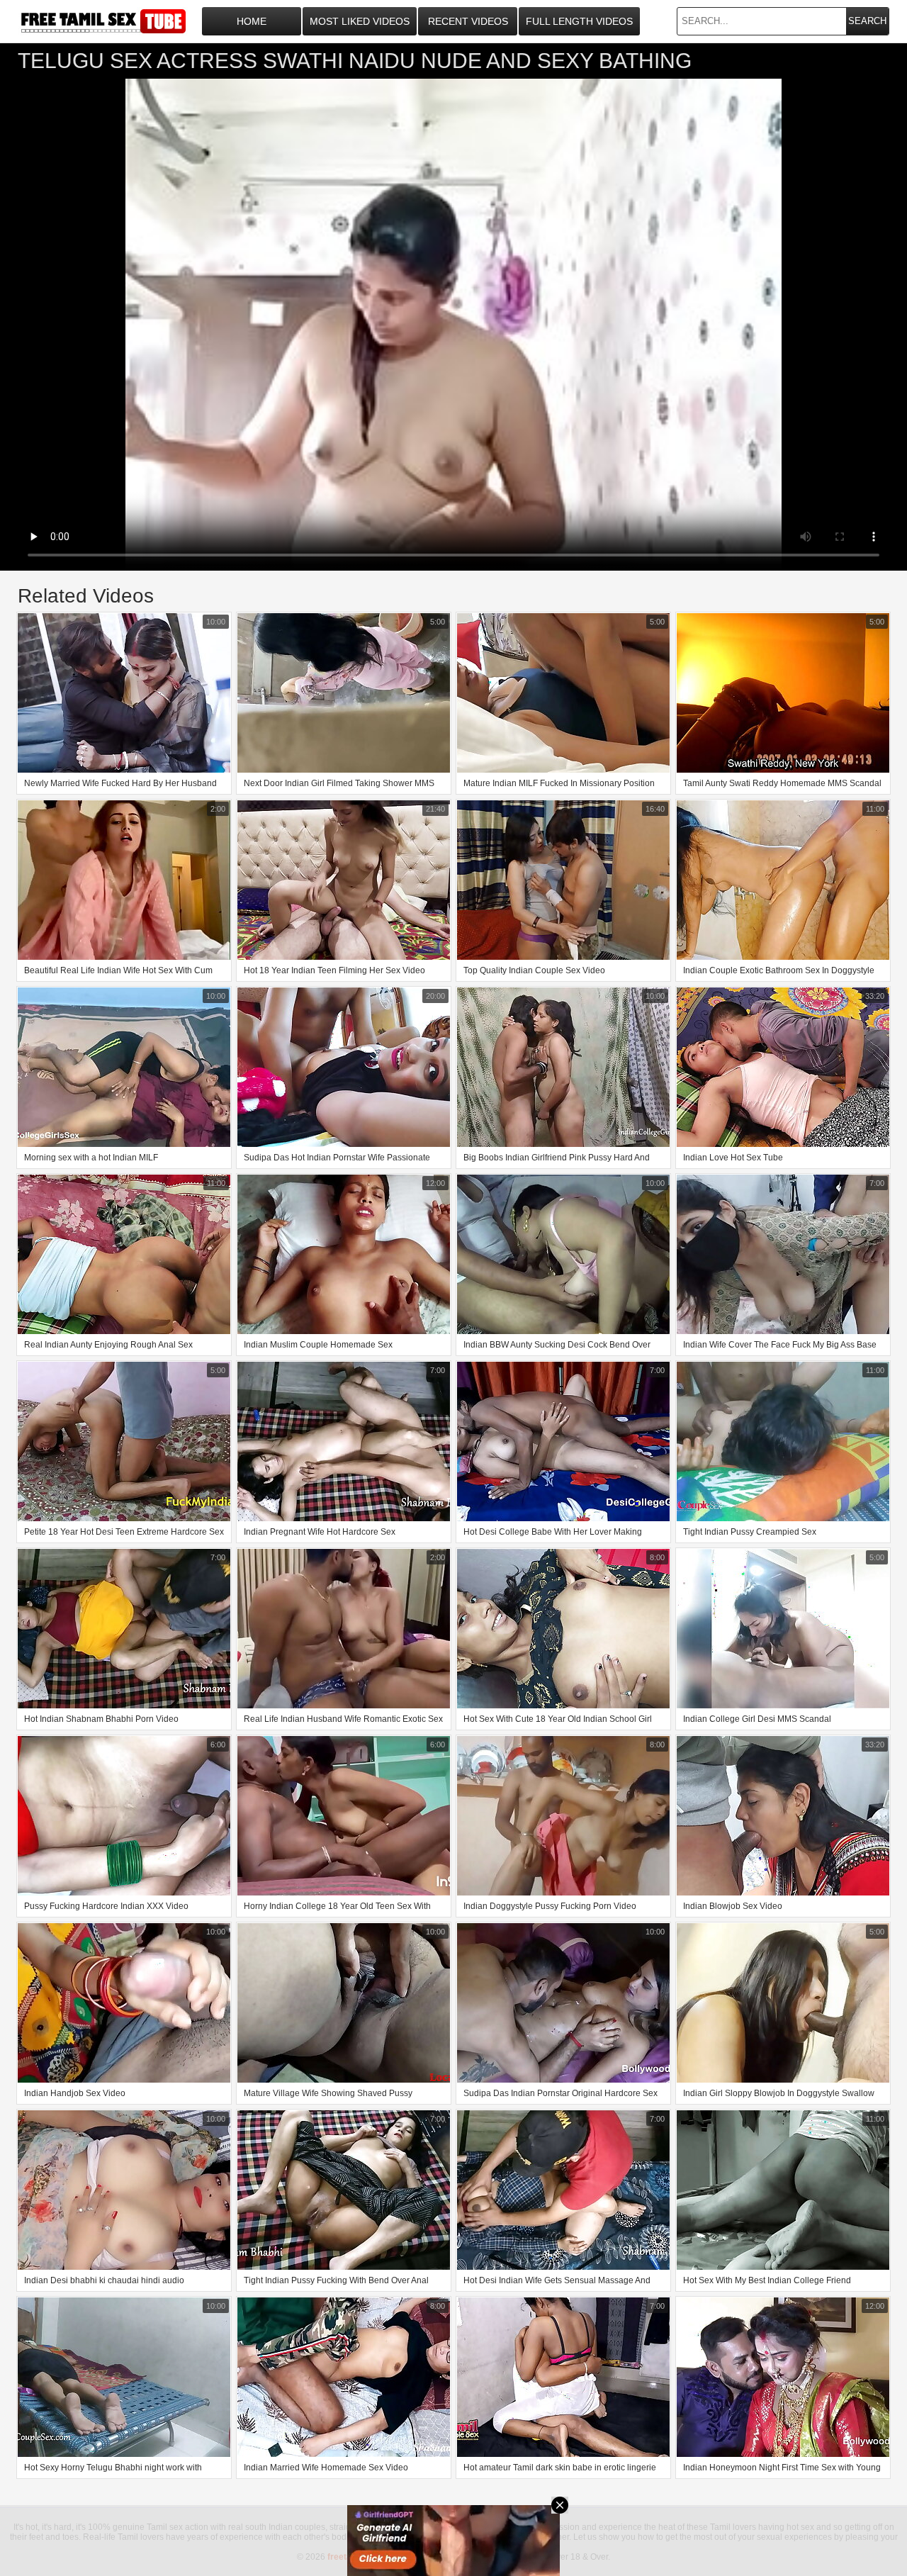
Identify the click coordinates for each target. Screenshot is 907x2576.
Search (867, 21)
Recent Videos (468, 21)
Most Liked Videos (360, 21)
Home (252, 21)
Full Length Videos (579, 21)
